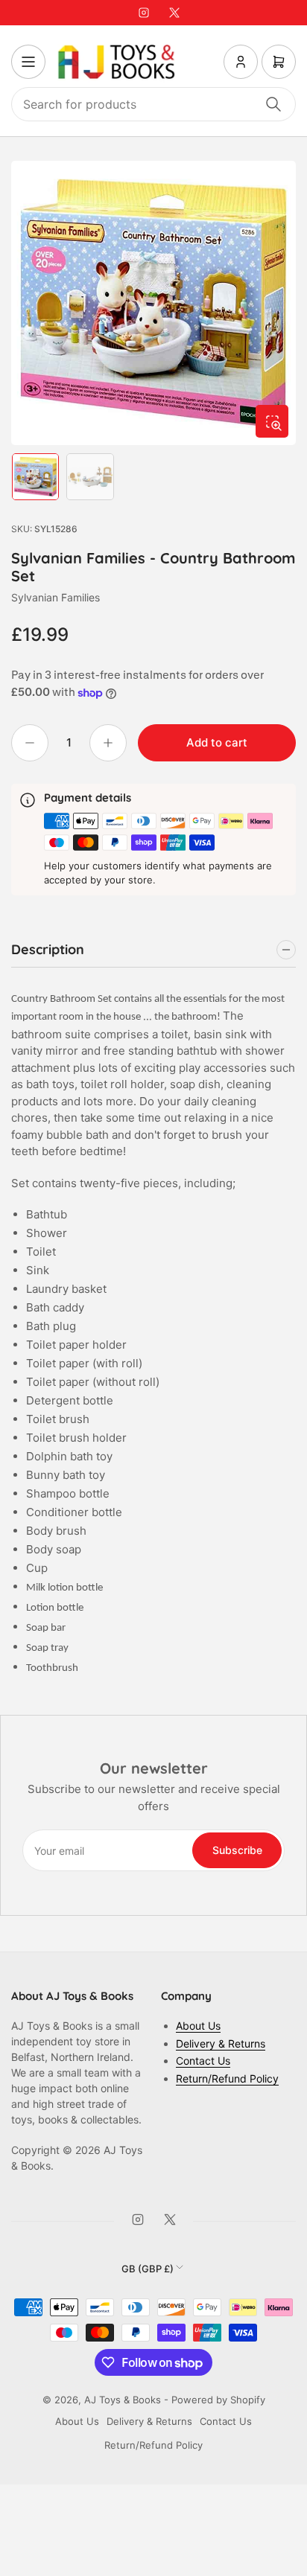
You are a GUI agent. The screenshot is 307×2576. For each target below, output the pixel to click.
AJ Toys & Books (123, 2400)
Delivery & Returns (221, 2043)
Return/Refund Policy (227, 2078)
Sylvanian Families (56, 597)
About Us (198, 2026)
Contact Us (203, 2061)
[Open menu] (28, 62)
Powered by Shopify (218, 2400)
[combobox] (153, 104)
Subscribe (237, 1850)
